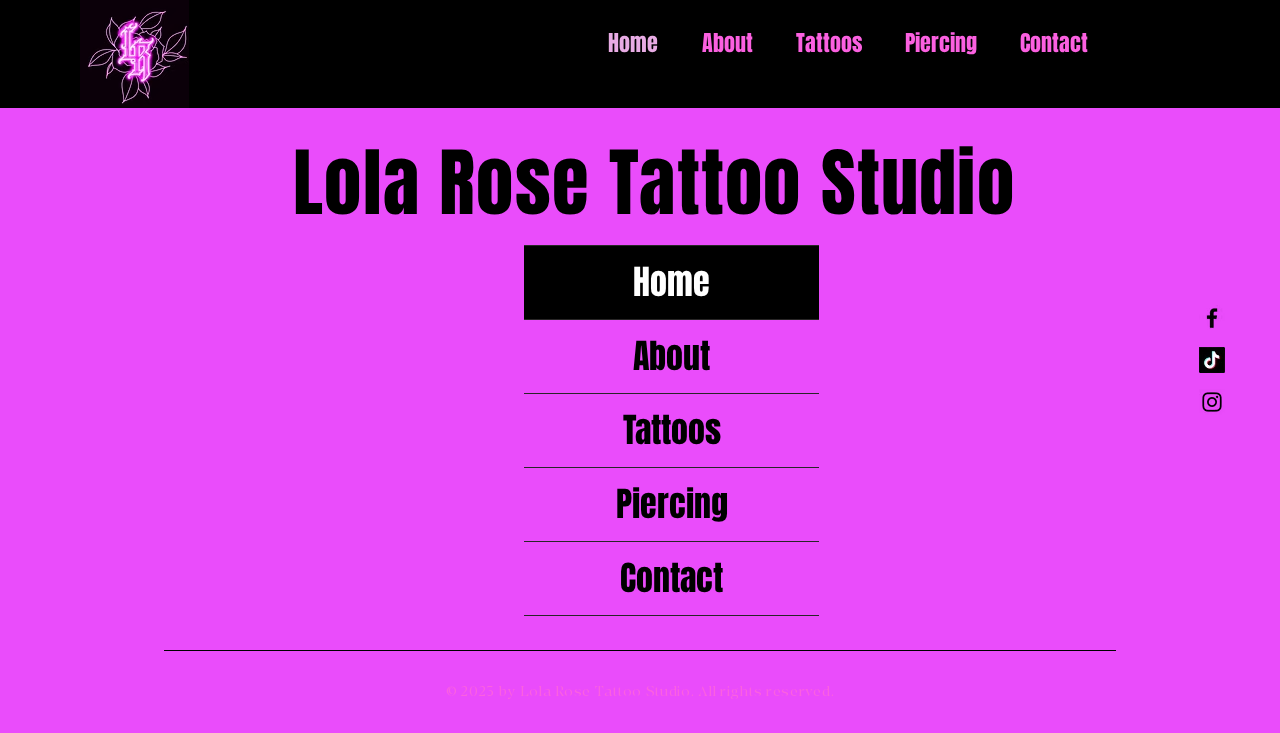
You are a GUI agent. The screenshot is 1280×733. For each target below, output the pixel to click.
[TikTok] (1212, 360)
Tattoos (672, 430)
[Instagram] (1212, 402)
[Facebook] (1212, 318)
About (671, 356)
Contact (671, 578)
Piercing (672, 504)
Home (671, 282)
